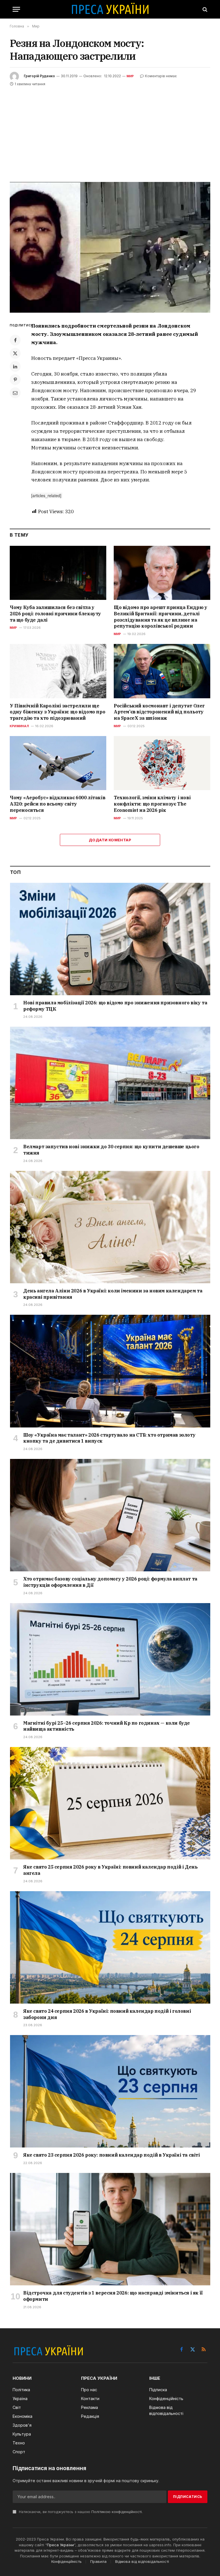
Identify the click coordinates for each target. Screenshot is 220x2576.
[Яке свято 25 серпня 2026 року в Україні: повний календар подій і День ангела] (110, 1803)
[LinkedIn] (15, 366)
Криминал (19, 726)
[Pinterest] (15, 380)
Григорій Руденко (39, 76)
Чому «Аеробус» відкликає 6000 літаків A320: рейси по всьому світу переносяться (57, 804)
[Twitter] (15, 353)
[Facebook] (15, 340)
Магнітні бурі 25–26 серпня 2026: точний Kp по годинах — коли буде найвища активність (107, 1726)
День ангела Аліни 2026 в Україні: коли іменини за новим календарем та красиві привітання (113, 1294)
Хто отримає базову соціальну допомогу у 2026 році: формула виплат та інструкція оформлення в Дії (110, 1582)
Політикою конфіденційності (117, 2512)
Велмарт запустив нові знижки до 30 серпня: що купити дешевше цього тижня (111, 1150)
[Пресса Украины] (110, 9)
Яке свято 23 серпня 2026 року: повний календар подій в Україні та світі (112, 2155)
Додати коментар (110, 840)
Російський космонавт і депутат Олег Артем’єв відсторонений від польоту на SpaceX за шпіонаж (159, 712)
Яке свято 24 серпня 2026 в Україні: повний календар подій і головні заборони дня (107, 2014)
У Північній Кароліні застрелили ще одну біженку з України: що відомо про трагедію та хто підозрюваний (57, 712)
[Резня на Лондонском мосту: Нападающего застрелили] (110, 247)
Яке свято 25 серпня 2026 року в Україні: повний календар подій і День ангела (110, 1870)
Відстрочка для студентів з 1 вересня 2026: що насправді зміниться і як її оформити (113, 2296)
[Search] (204, 9)
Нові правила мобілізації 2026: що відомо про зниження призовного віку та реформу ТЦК (115, 1006)
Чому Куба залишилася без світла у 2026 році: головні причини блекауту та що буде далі (55, 614)
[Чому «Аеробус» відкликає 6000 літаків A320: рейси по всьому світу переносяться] (58, 763)
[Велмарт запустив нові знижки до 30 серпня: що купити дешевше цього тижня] (110, 1083)
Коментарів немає (161, 76)
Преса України (60, 2545)
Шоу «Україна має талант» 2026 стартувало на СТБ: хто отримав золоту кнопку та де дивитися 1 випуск (109, 1438)
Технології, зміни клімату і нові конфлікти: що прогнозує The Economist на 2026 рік (152, 804)
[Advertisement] (110, 130)
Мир (130, 76)
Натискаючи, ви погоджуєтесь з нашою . (80, 2512)
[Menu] (16, 9)
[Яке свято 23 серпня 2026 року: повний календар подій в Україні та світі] (110, 2091)
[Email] (15, 393)
